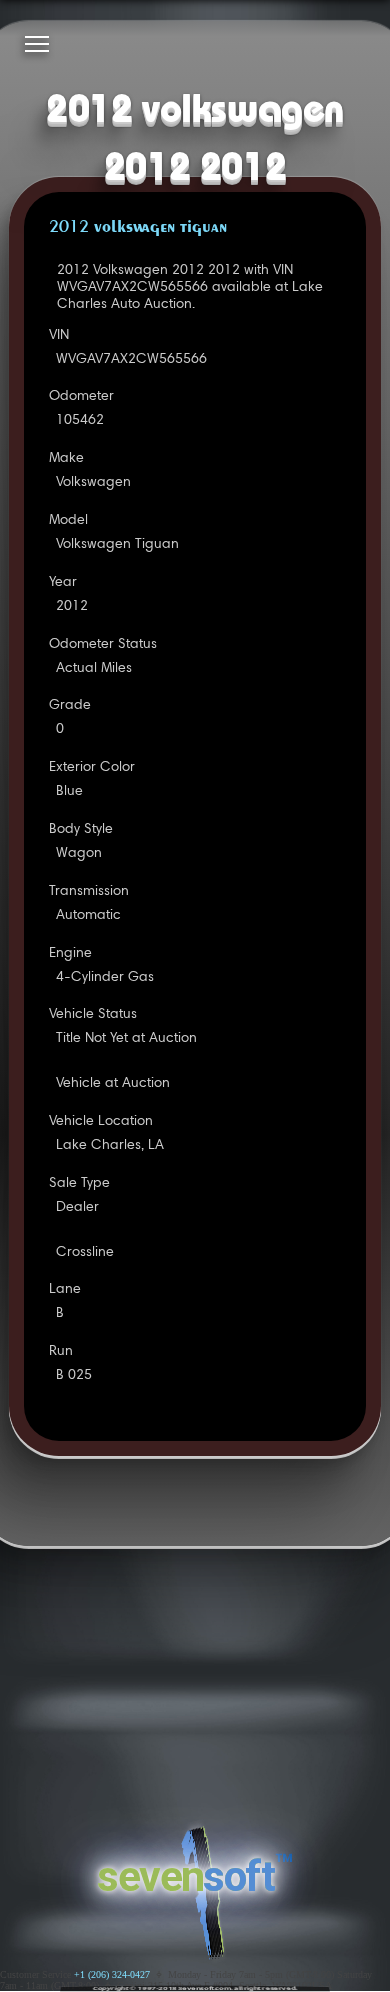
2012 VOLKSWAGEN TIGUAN (138, 228)
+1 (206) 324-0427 (112, 1974)
